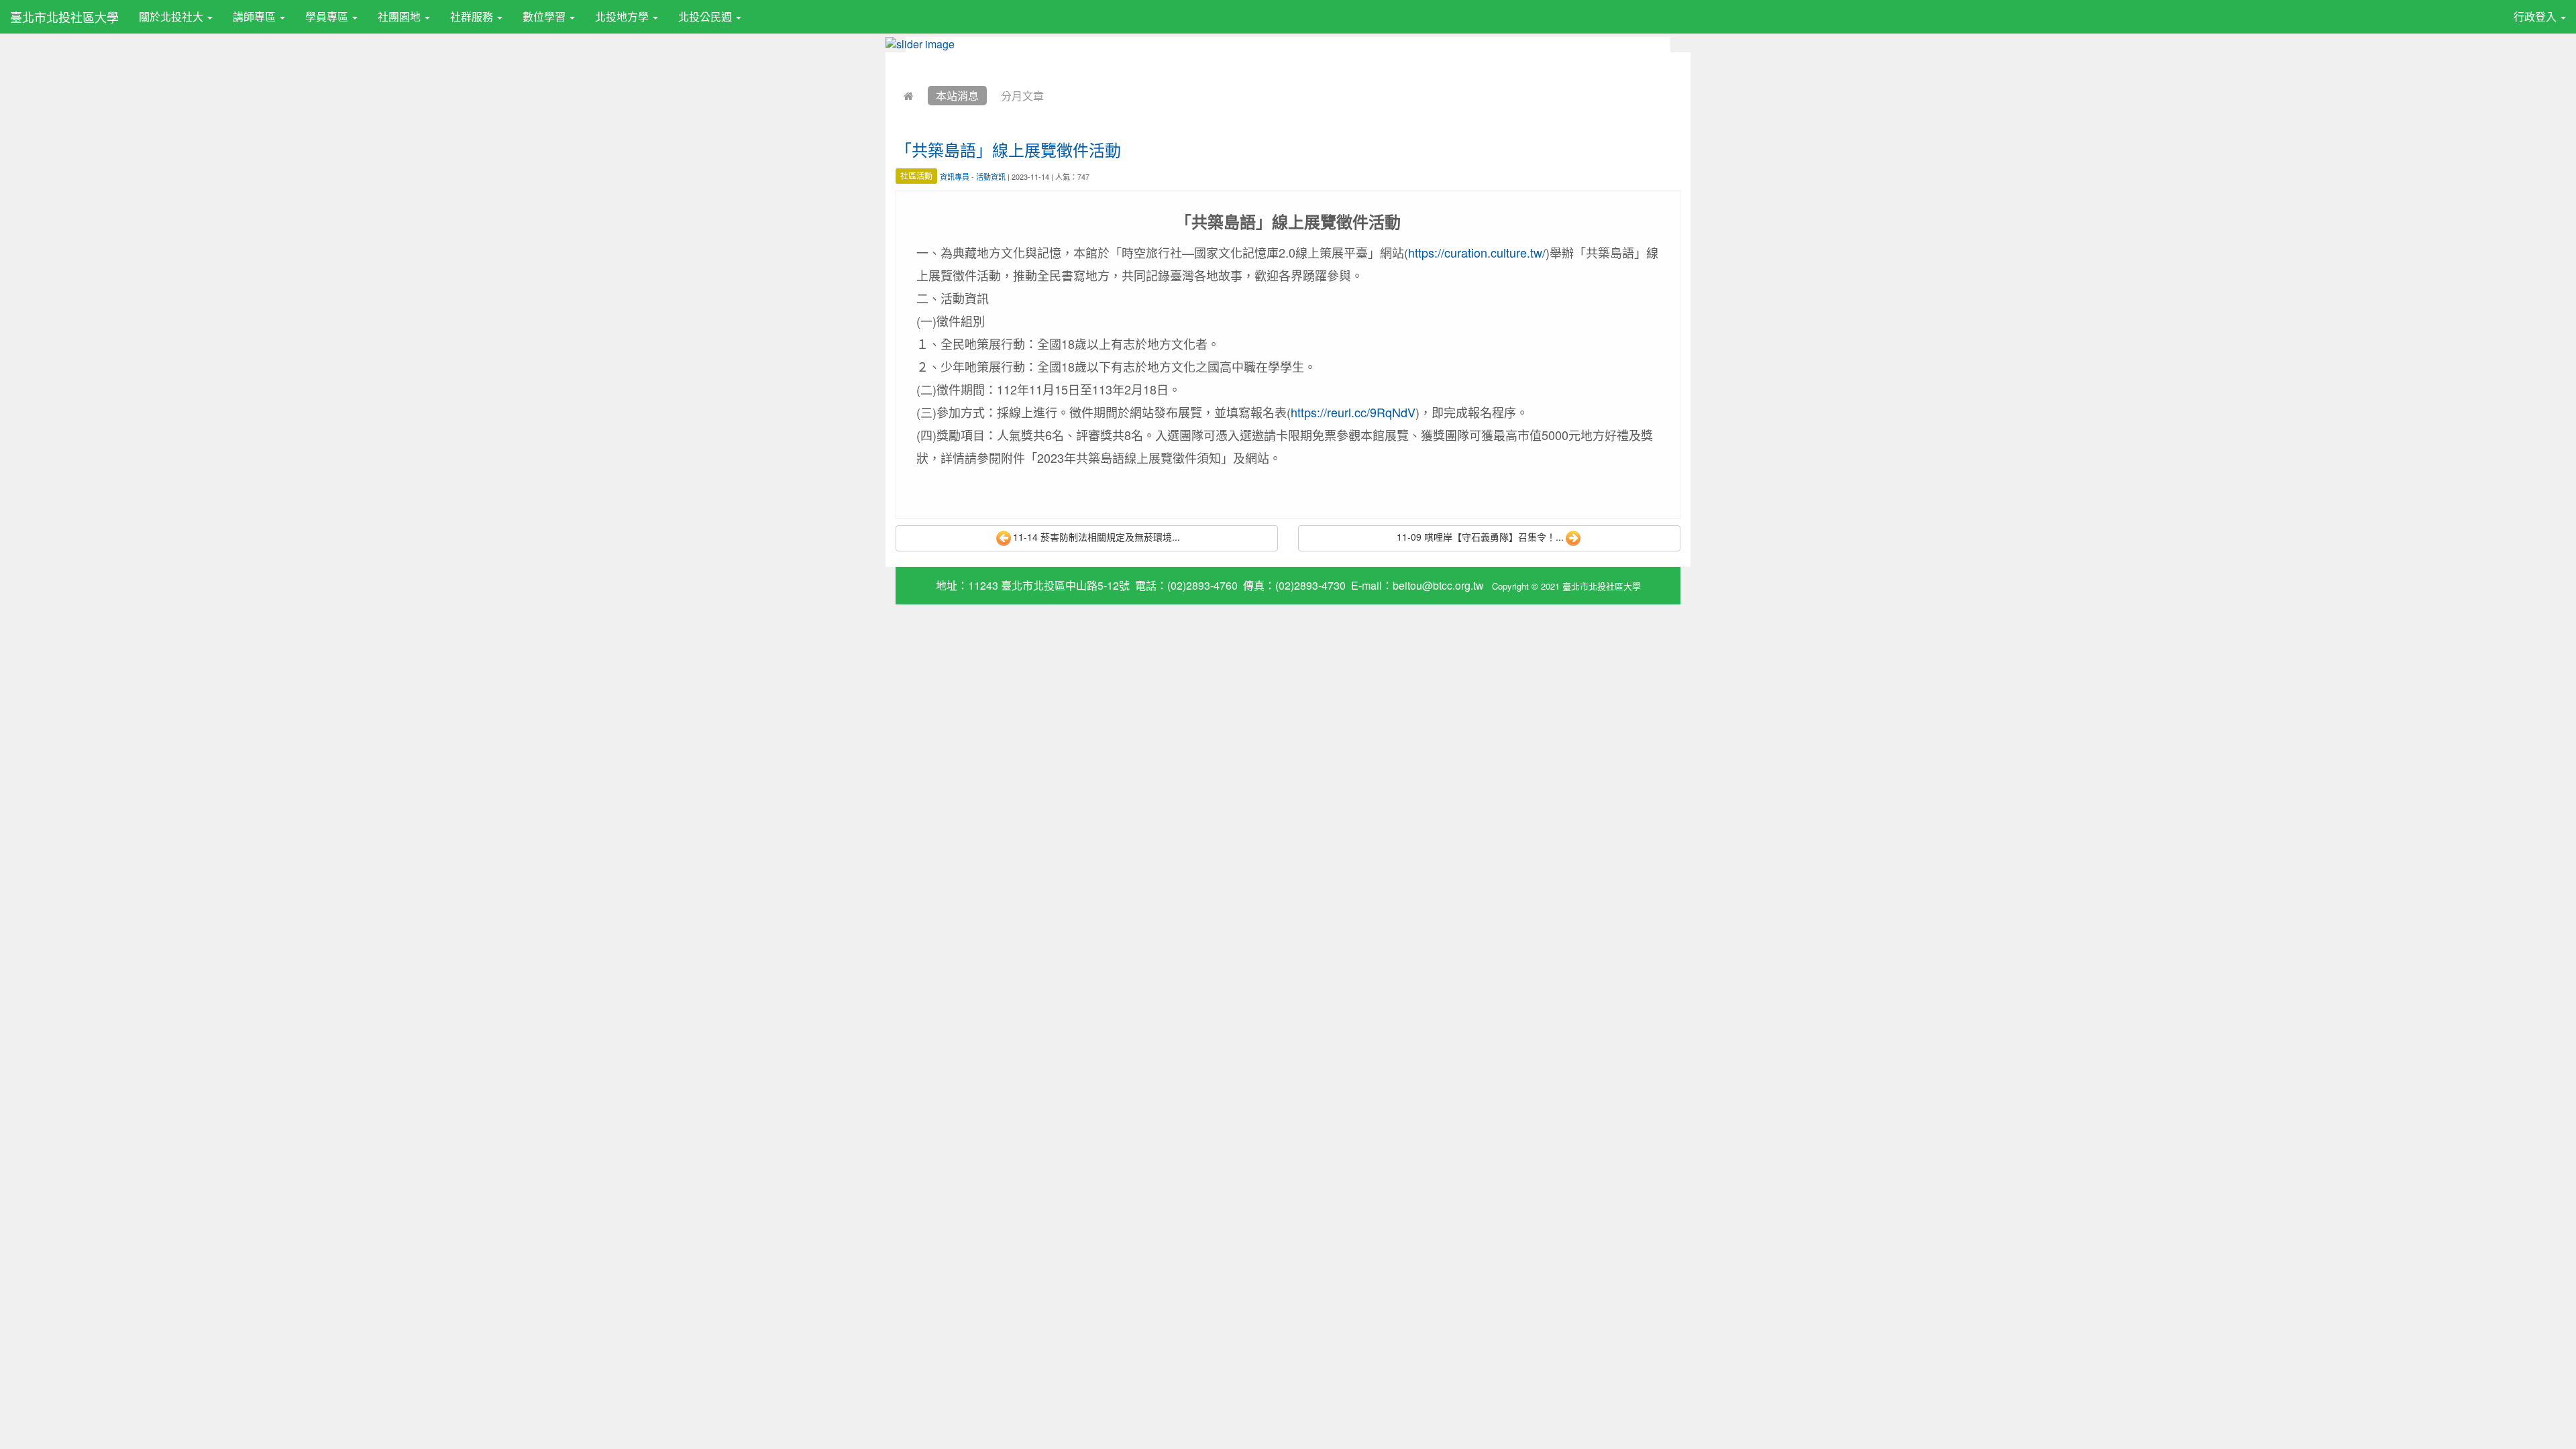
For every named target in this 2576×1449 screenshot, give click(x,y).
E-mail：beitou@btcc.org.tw (1417, 585)
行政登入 (2536, 16)
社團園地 (400, 16)
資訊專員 (955, 176)
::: (754, 9)
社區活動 (916, 176)
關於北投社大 (172, 16)
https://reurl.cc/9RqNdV (1353, 412)
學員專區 (328, 16)
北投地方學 (623, 16)
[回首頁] (909, 96)
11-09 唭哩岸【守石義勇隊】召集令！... (1480, 537)
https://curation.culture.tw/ (1477, 252)
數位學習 (545, 16)
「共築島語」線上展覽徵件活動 (1008, 149)
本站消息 (957, 96)
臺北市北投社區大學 (64, 17)
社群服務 (473, 16)
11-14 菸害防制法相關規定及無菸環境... (1096, 537)
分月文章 (1022, 96)
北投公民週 (706, 16)
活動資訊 (991, 176)
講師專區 (256, 16)
